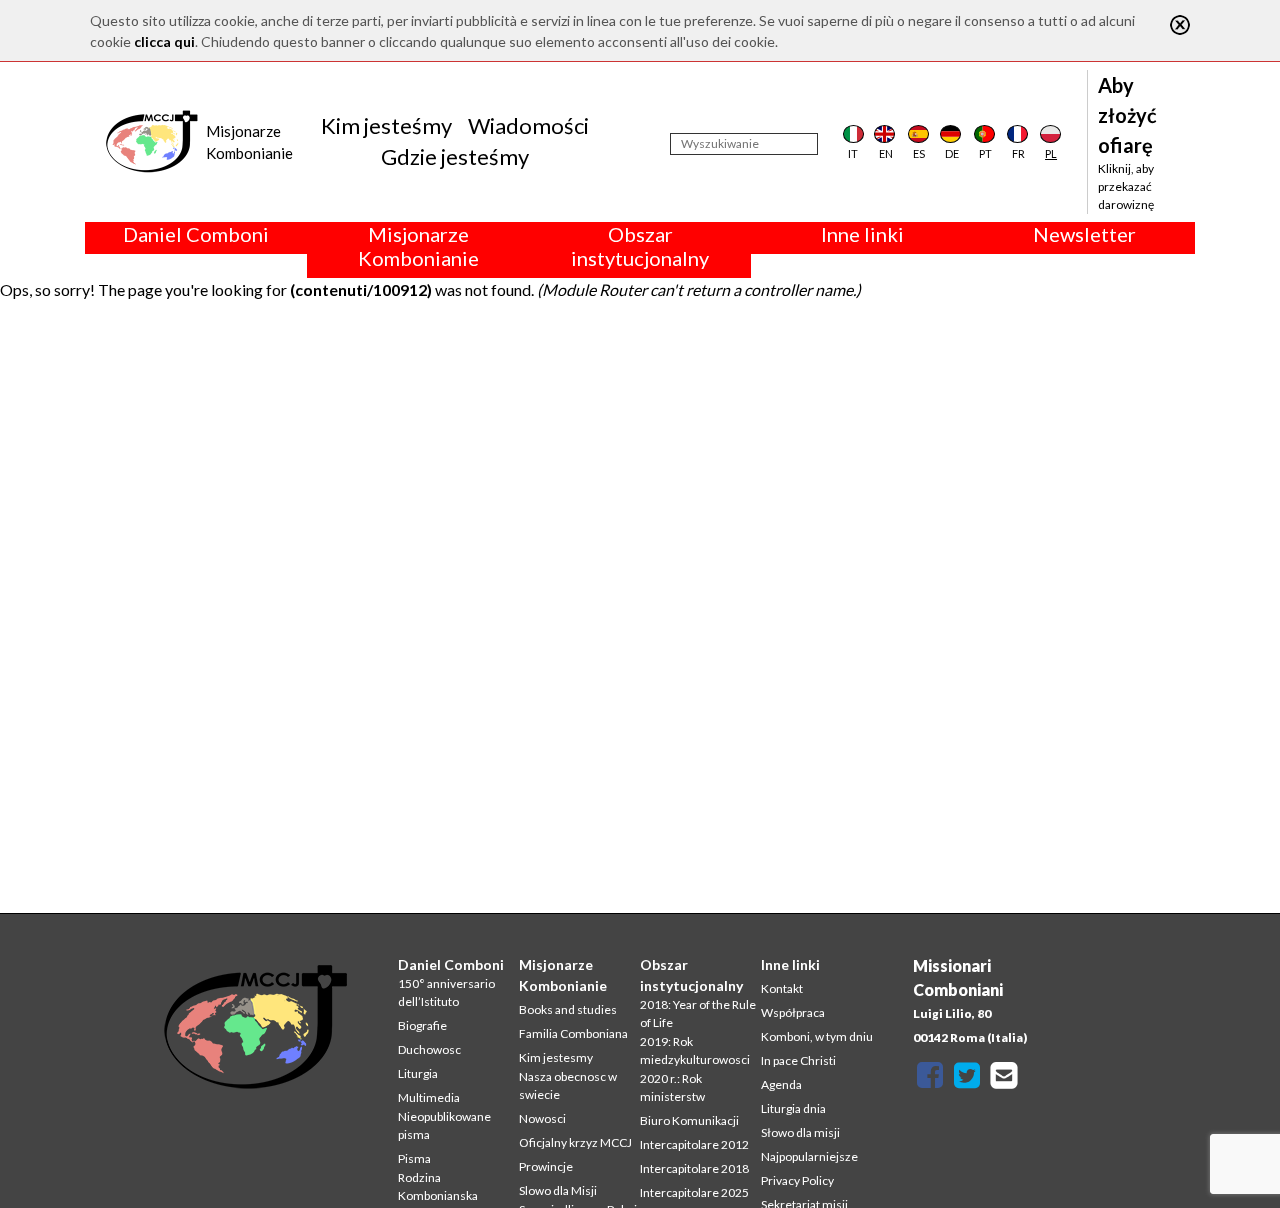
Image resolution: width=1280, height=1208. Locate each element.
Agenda (781, 1084)
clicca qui (164, 41)
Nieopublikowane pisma (444, 1125)
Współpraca (793, 1012)
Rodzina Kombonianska (438, 1186)
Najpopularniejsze (809, 1156)
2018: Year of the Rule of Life (698, 1013)
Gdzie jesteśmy (455, 156)
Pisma (414, 1158)
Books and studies (568, 1009)
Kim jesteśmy (386, 125)
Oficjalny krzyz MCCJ (575, 1142)
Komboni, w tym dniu (817, 1036)
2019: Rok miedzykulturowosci (695, 1050)
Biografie (422, 1025)
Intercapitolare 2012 (694, 1144)
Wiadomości (528, 125)
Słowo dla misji (800, 1132)
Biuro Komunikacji (689, 1120)
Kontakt (782, 988)
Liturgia (418, 1073)
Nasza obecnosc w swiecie (568, 1085)
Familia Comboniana (573, 1033)
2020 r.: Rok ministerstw (672, 1087)
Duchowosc (429, 1049)
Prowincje (546, 1166)
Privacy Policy (797, 1180)
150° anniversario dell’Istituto (446, 992)
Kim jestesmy (556, 1057)
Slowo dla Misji (558, 1190)
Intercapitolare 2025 (694, 1192)
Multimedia (429, 1097)
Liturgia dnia (793, 1108)
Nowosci (542, 1118)
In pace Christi (798, 1060)
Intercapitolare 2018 (694, 1168)
